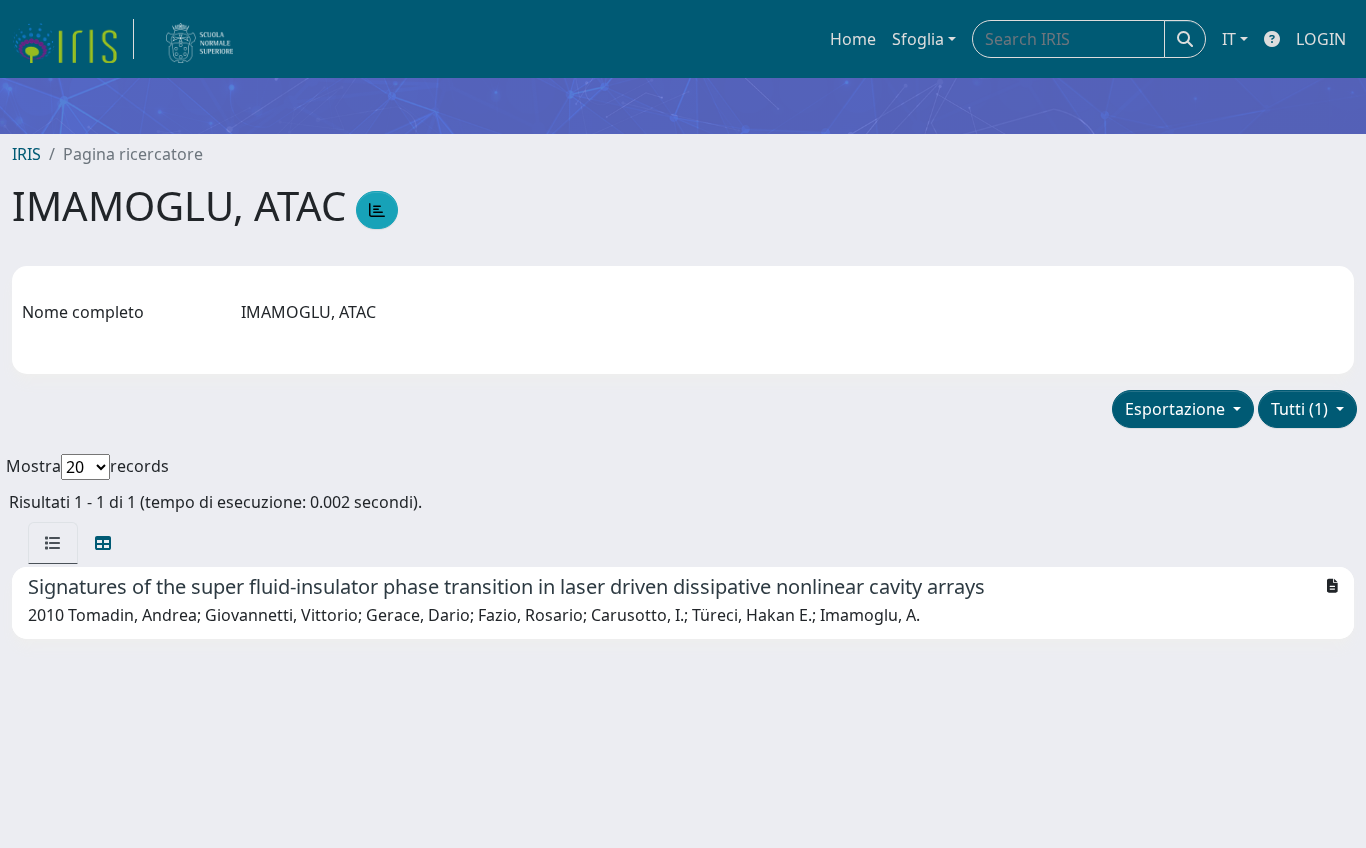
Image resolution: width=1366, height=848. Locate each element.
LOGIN (1321, 39)
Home (853, 39)
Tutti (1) (1301, 409)
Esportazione (1177, 409)
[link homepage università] (200, 39)
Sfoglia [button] (918, 39)
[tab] (53, 543)
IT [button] (1229, 39)
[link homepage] (73, 39)
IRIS (26, 154)
